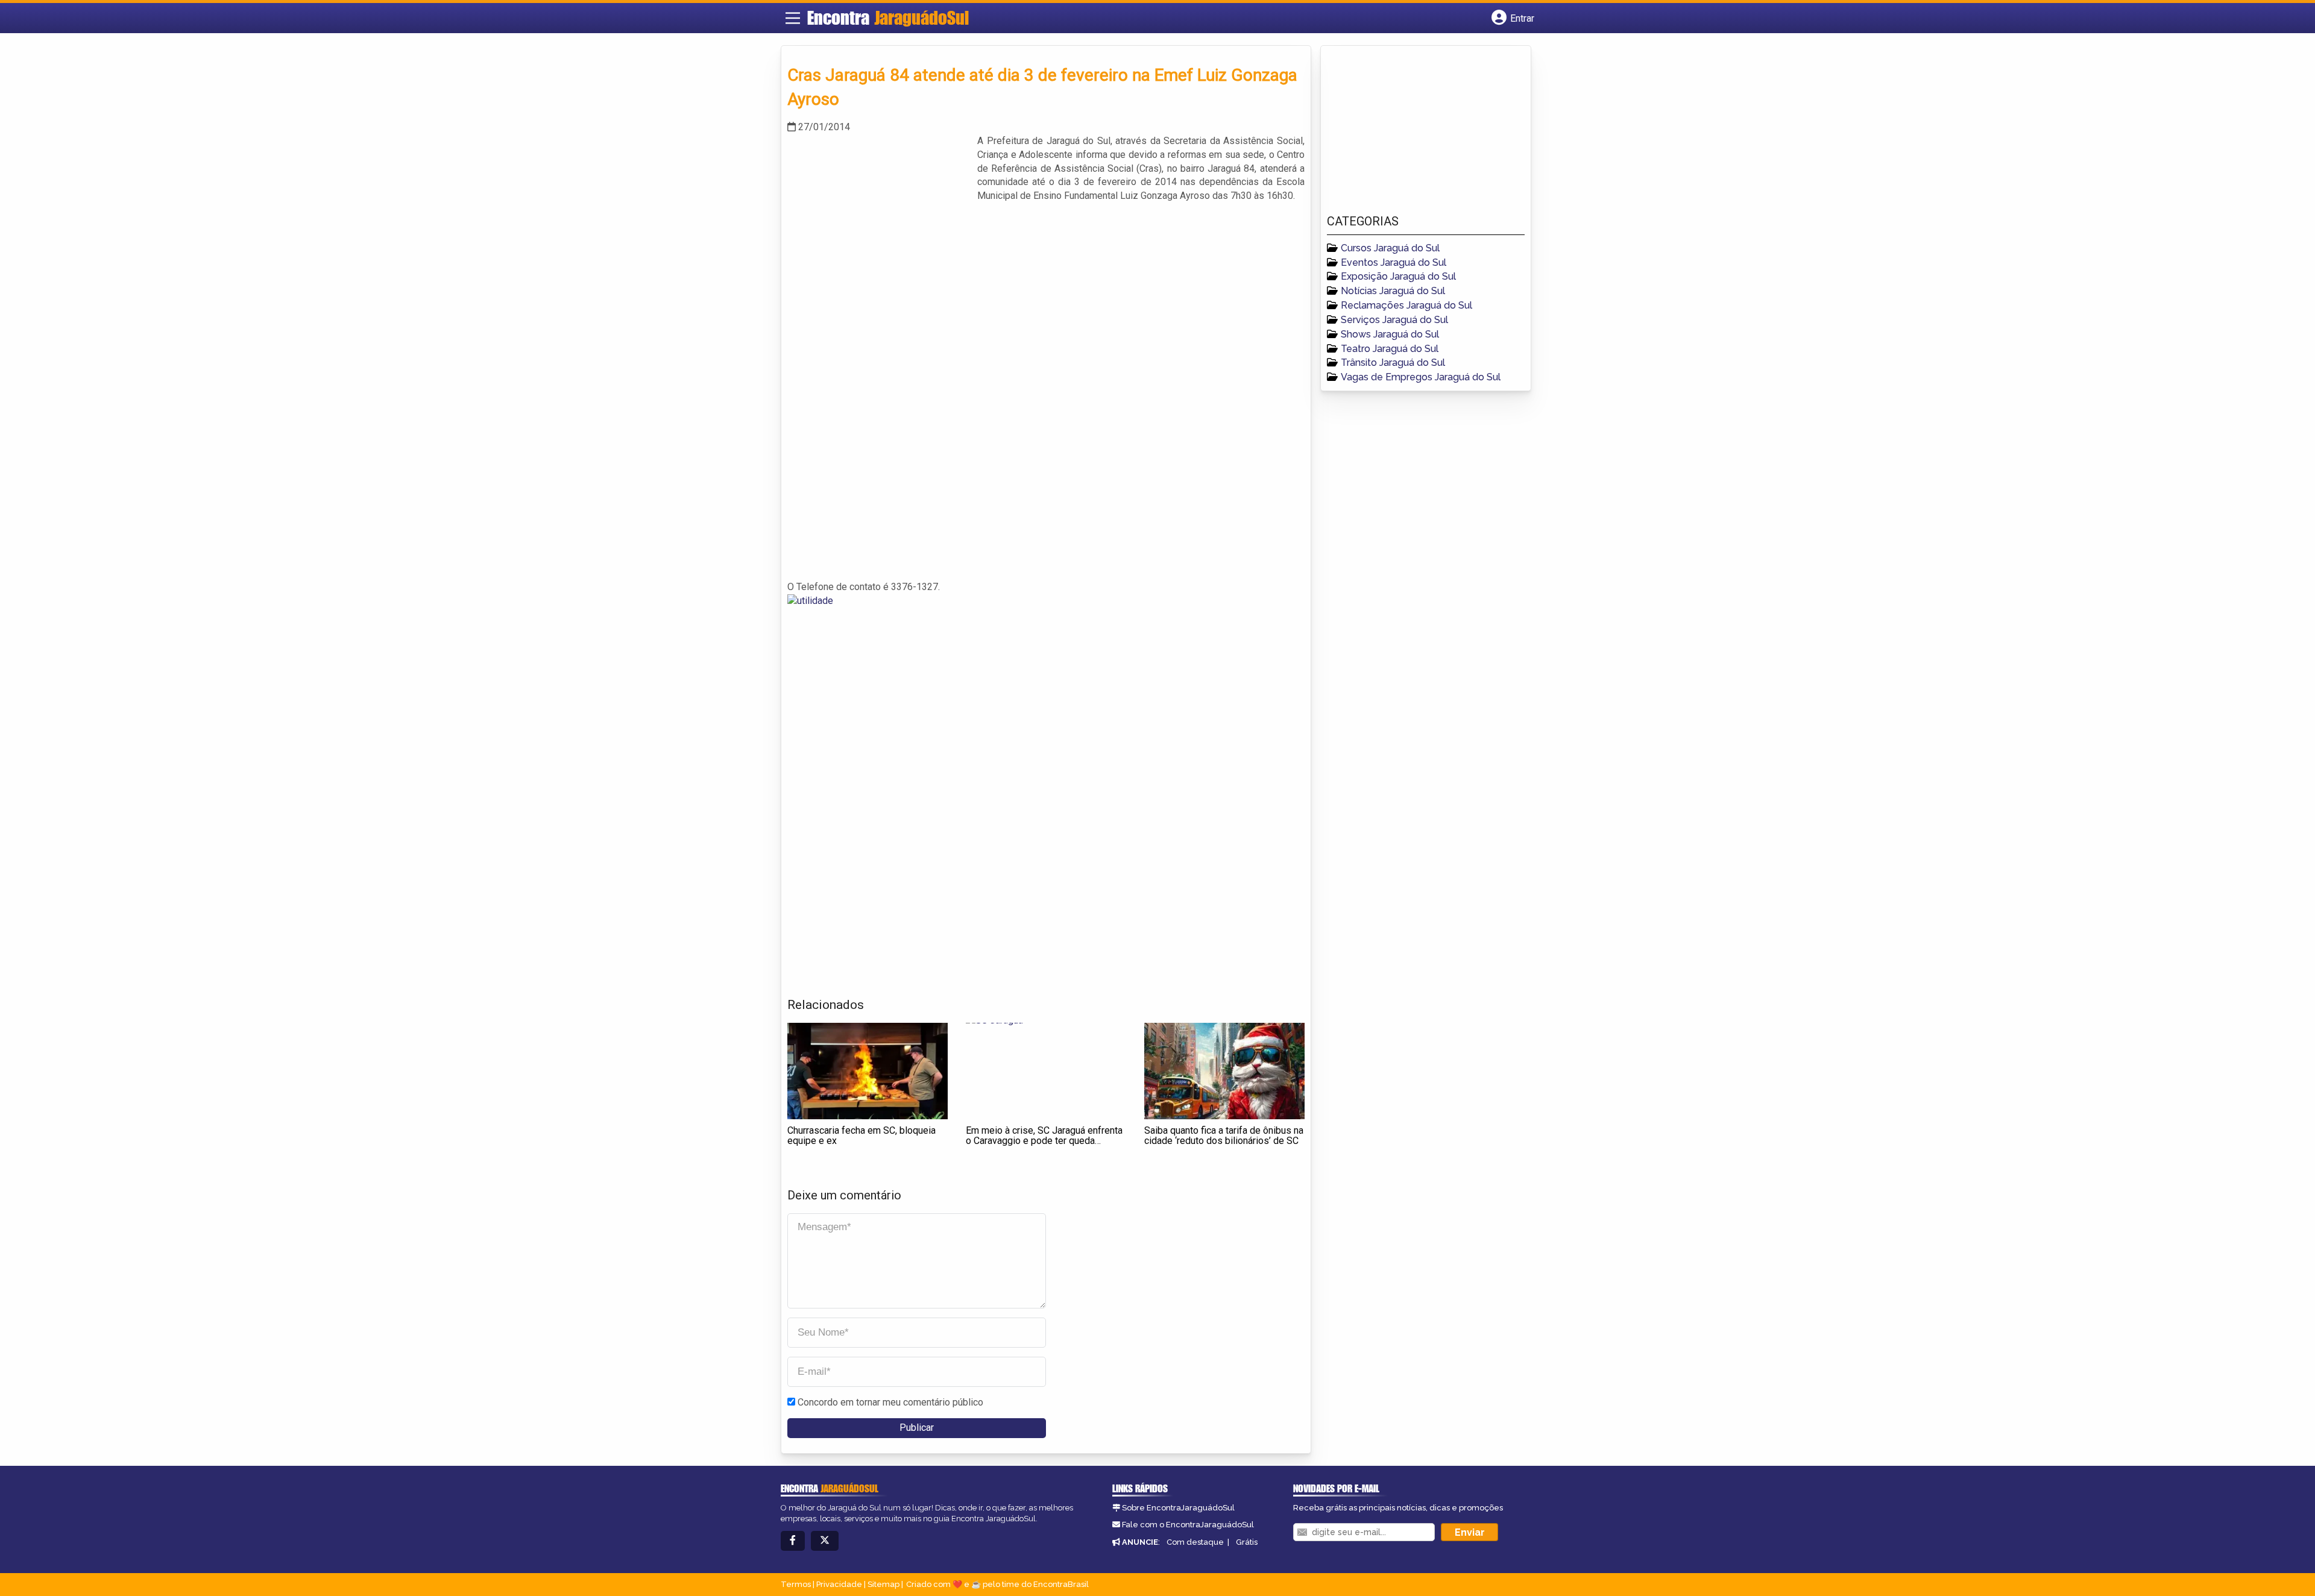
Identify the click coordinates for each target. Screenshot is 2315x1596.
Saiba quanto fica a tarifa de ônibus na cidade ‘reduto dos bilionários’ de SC (1224, 1136)
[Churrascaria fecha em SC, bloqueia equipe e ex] (868, 1071)
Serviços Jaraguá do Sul (1394, 320)
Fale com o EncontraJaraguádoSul (1188, 1525)
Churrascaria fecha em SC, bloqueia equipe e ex (861, 1136)
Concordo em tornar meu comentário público (890, 1402)
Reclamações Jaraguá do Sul (1406, 305)
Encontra (888, 17)
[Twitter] (825, 1541)
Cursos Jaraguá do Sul (1390, 248)
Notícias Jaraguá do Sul (1393, 291)
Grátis (1247, 1542)
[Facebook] (793, 1541)
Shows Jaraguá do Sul (1390, 334)
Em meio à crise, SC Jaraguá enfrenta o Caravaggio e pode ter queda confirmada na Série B (1044, 1141)
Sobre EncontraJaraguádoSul (1178, 1508)
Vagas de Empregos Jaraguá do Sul (1421, 377)
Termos (796, 1584)
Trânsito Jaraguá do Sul (1393, 363)
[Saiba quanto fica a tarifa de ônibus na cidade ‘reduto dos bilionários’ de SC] (1224, 1071)
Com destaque (1195, 1542)
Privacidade (839, 1584)
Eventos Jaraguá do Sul (1394, 262)
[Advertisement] (878, 219)
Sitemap (883, 1584)
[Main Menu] (793, 18)
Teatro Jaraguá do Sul (1390, 349)
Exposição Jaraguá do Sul (1398, 276)
